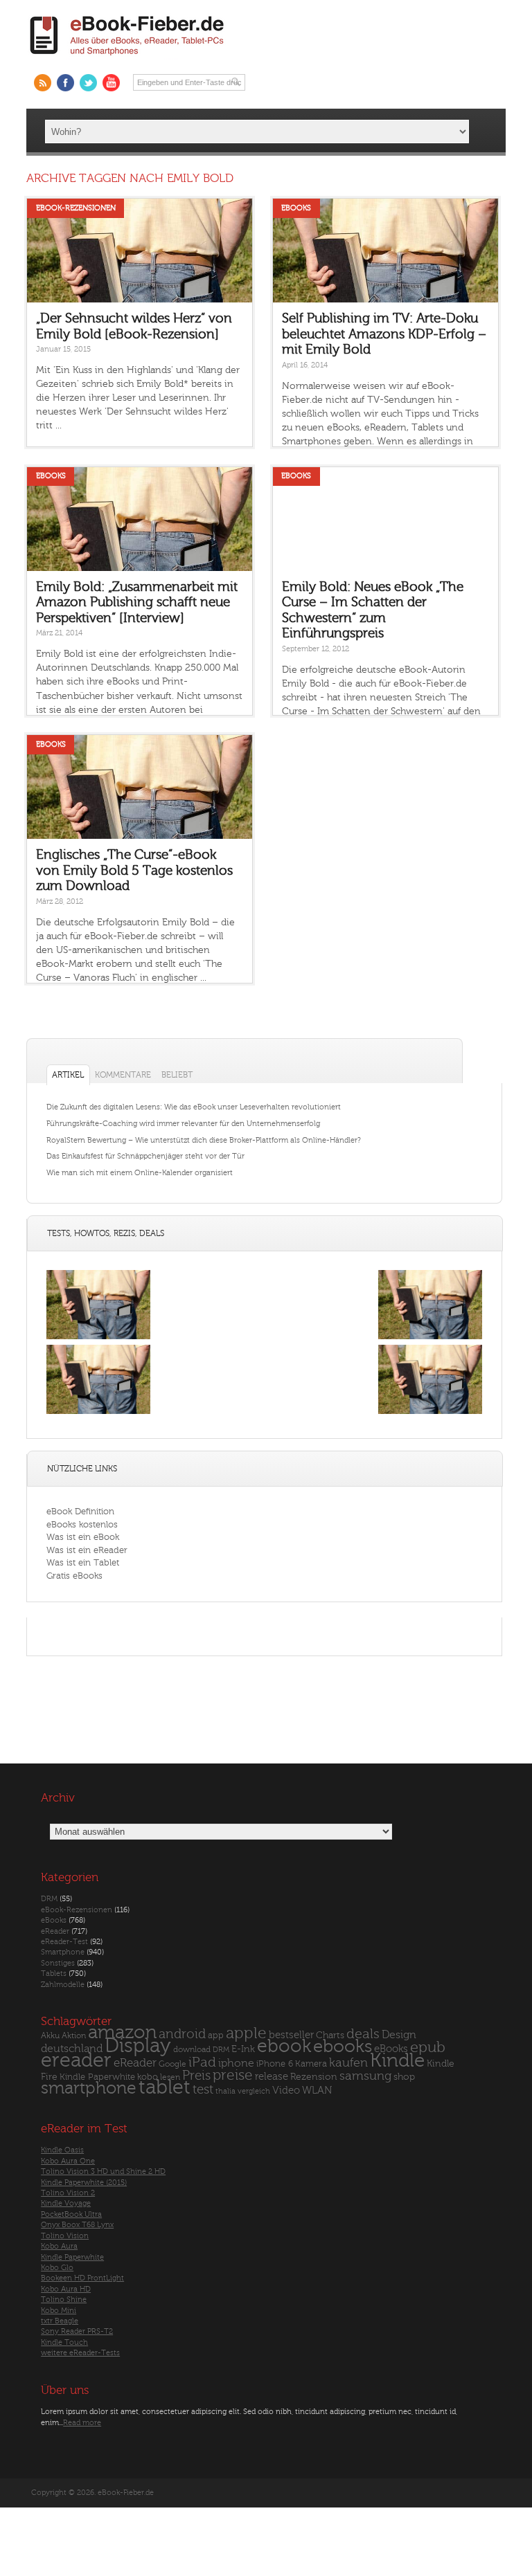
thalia (225, 2091)
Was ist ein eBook (83, 1537)
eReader (55, 1931)
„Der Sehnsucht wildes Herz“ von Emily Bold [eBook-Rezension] (134, 326)
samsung (365, 2076)
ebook (284, 2046)
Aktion (74, 2036)
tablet (165, 2087)
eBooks (296, 208)
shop (404, 2077)
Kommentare (123, 1075)
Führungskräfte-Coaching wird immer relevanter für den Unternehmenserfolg (183, 1124)
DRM (49, 1899)
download (192, 2050)
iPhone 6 (275, 2064)
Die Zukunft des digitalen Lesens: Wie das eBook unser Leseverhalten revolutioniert (194, 1107)
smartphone (89, 2088)
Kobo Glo (57, 2268)
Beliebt (177, 1075)
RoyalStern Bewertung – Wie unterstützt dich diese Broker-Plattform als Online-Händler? (204, 1140)
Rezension (314, 2077)
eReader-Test (64, 1942)
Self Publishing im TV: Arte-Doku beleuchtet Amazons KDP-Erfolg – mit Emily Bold (384, 334)
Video (286, 2090)
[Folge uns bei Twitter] (88, 83)
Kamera (311, 2063)
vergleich (254, 2091)
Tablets (54, 1974)
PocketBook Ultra (71, 2214)
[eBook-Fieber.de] (127, 58)
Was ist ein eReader (87, 1550)
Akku (50, 2035)
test (203, 2089)
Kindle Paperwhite (97, 2077)
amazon (122, 2032)
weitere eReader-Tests (80, 2353)
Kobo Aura (59, 2246)
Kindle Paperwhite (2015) (84, 2183)
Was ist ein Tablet (83, 1562)
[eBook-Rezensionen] (98, 1414)
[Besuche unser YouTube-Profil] (111, 83)
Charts (330, 2035)
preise (233, 2075)
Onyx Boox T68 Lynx (77, 2225)
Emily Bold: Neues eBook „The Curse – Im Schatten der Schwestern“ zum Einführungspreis (373, 610)
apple (246, 2033)
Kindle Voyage (66, 2203)
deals (363, 2034)
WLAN (317, 2090)
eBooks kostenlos (82, 1524)
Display (138, 2046)
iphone (236, 2063)
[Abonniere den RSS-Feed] (43, 83)
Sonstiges (58, 1963)
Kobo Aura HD (66, 2289)
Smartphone (63, 1952)
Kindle (397, 2060)
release (272, 2077)
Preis (196, 2076)
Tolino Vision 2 (68, 2193)
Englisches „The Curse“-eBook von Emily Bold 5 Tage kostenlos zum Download (134, 870)
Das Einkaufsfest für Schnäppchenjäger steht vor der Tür (145, 1156)
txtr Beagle (60, 2321)
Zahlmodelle (63, 1985)
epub (428, 2048)
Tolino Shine (64, 2300)
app (216, 2035)
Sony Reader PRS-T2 (77, 2331)
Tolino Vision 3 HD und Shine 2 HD (103, 2171)
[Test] (98, 1339)
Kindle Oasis (62, 2150)
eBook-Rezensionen (76, 208)
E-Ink (243, 2049)
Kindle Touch (64, 2342)
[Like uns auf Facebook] (65, 83)
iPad (202, 2062)
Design (399, 2035)
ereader (76, 2060)
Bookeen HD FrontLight (82, 2278)
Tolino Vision (65, 2236)
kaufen (348, 2063)
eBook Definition (80, 1511)
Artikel (68, 1075)
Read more (82, 2423)
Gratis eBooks (74, 1576)
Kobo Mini (59, 2311)
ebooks (343, 2047)
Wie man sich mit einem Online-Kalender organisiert (140, 1173)
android (182, 2034)
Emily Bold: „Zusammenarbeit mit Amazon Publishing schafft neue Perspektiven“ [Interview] (137, 602)
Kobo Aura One (68, 2161)
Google (172, 2064)
